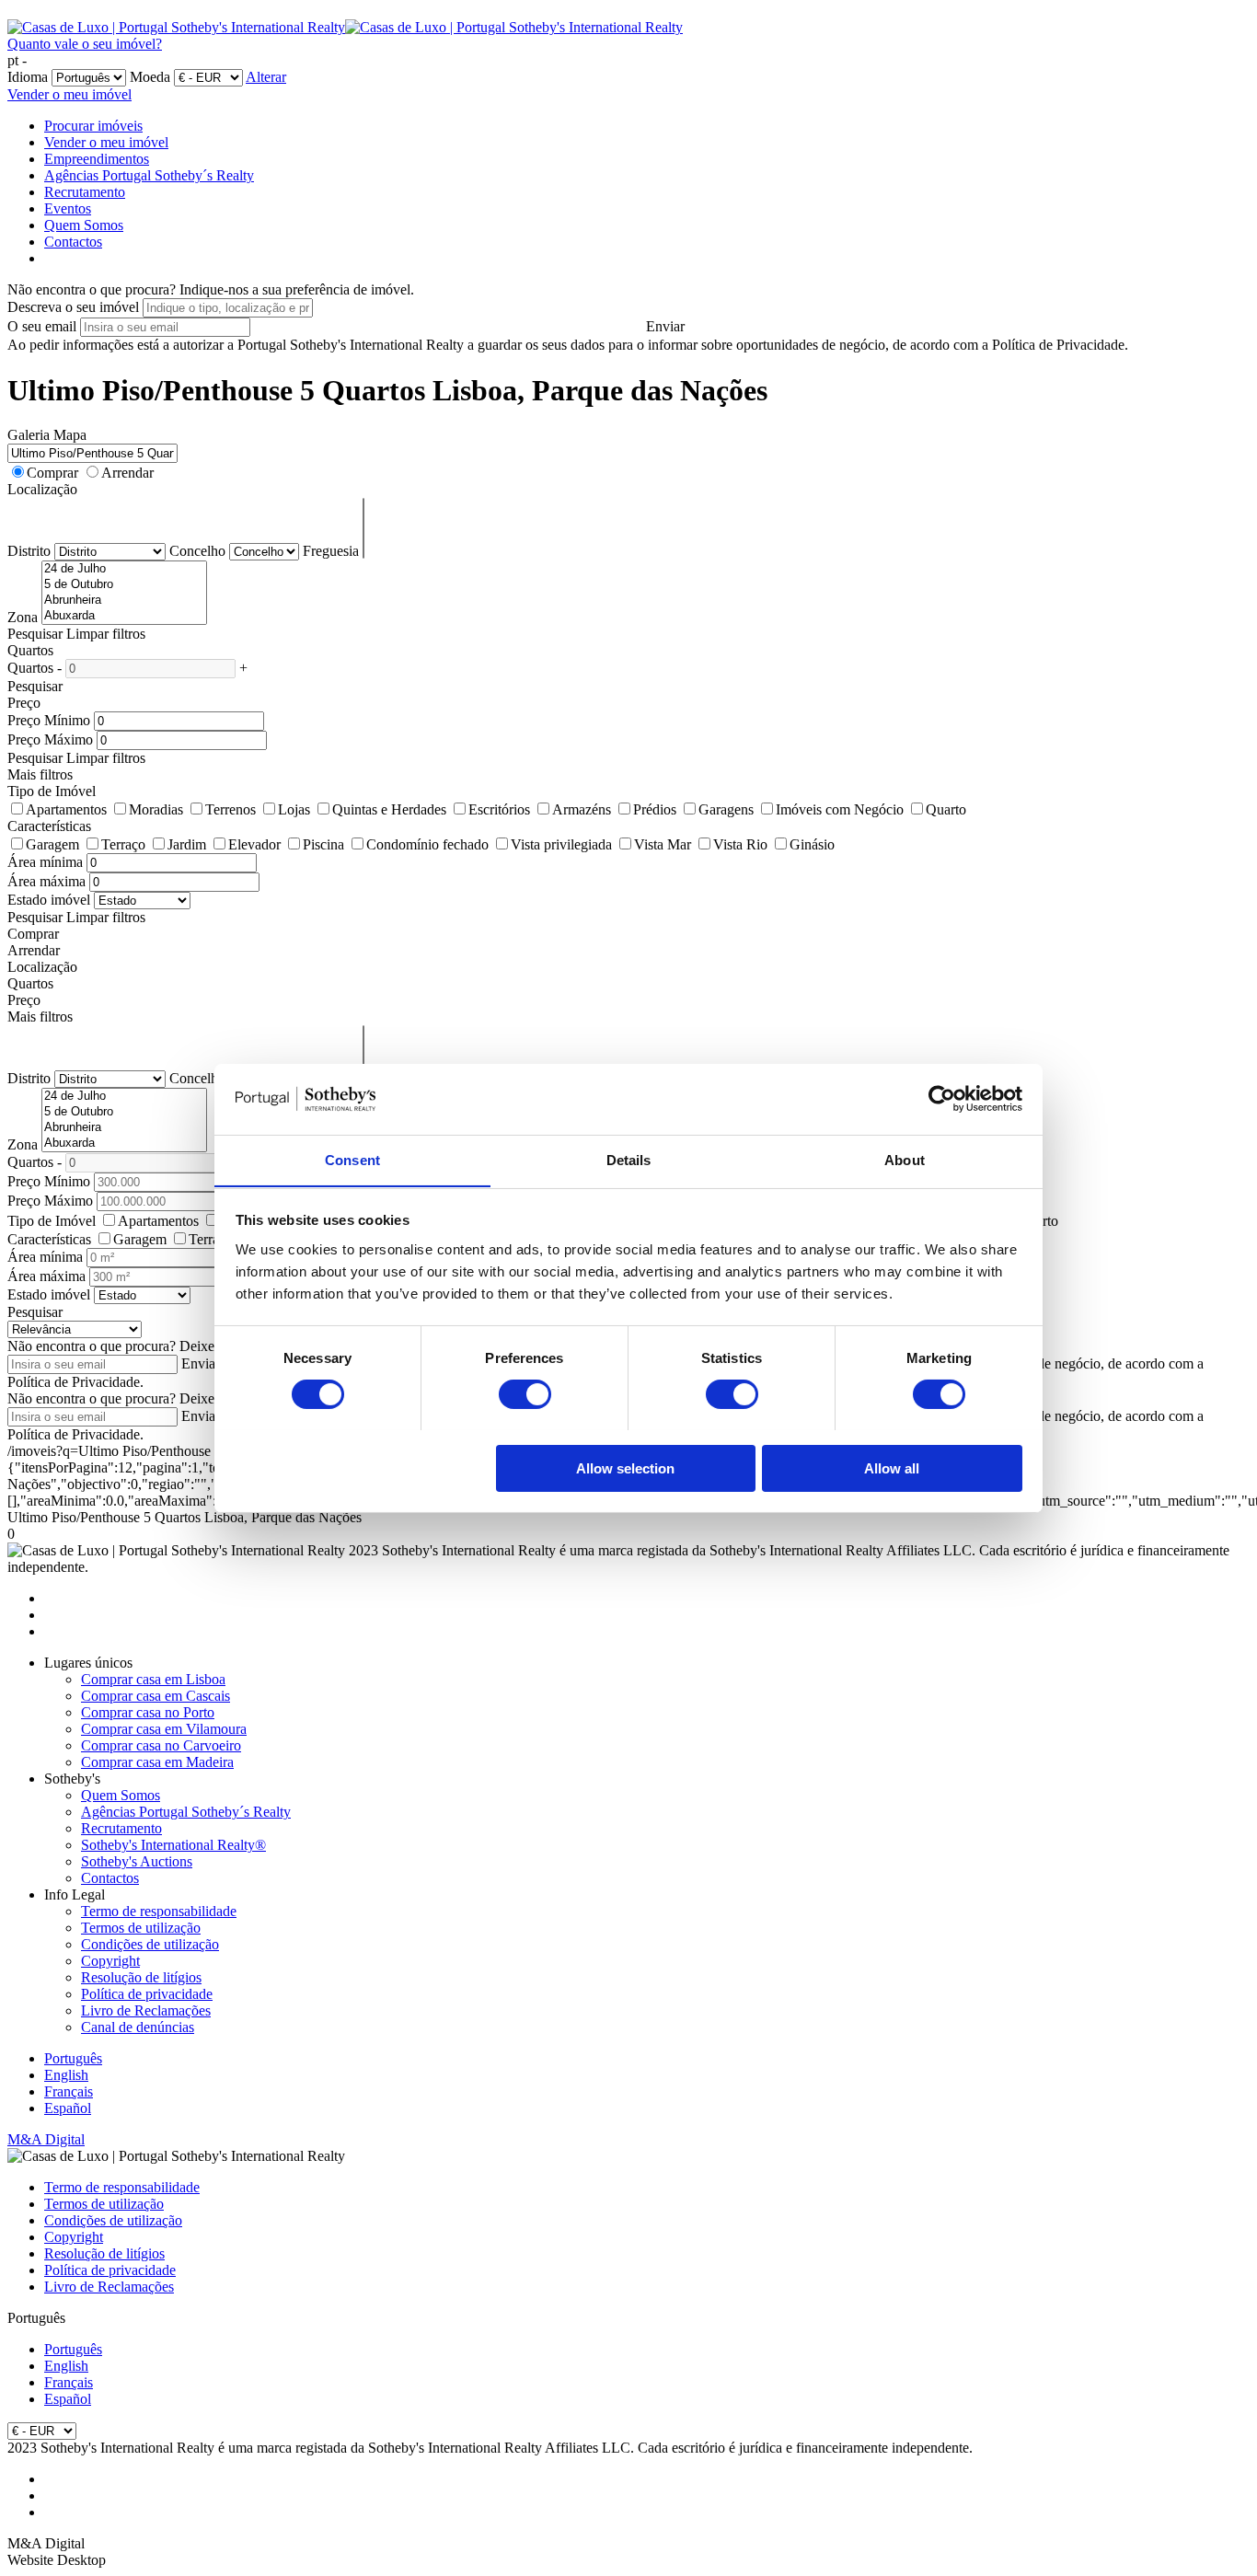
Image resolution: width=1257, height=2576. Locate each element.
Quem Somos (84, 225)
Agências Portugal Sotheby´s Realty (149, 175)
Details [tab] (629, 1159)
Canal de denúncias (138, 2027)
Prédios (655, 809)
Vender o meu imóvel (69, 94)
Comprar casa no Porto (148, 1712)
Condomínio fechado (427, 844)
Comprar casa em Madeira (157, 1762)
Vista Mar (663, 844)
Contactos (73, 242)
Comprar (52, 473)
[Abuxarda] (124, 616)
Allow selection (625, 1467)
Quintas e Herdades (389, 809)
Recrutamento (85, 192)
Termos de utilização (141, 1928)
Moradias (156, 809)
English (66, 2075)
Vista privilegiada (561, 844)
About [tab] (905, 1159)
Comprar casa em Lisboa (153, 1679)
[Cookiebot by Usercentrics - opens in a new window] (942, 1099)
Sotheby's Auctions (137, 1861)
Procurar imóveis (93, 126)
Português (73, 2058)
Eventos (68, 208)
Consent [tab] (352, 1159)
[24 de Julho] (124, 569)
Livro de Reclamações (146, 2010)
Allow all (892, 1467)
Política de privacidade (147, 1994)
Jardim (187, 844)
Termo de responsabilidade (159, 1911)
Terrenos (231, 809)
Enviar (665, 326)
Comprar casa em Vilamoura (164, 1729)
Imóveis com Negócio (840, 809)
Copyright (110, 1961)
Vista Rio (740, 844)
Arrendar (127, 473)
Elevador (254, 844)
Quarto (946, 809)
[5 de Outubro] (124, 585)
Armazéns (582, 809)
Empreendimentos (97, 159)
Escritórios (499, 809)
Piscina (323, 844)
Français (69, 2091)
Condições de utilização (150, 1944)
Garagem (52, 844)
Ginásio (812, 844)
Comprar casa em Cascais (156, 1696)
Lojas (294, 809)
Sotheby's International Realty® (173, 1845)
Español (68, 2108)
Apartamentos (66, 809)
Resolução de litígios (141, 1977)
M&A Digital (46, 2139)
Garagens (726, 809)
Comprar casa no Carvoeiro (161, 1745)
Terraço (123, 844)
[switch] (525, 1394)
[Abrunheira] (124, 601)
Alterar (266, 77)
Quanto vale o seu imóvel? (85, 44)
